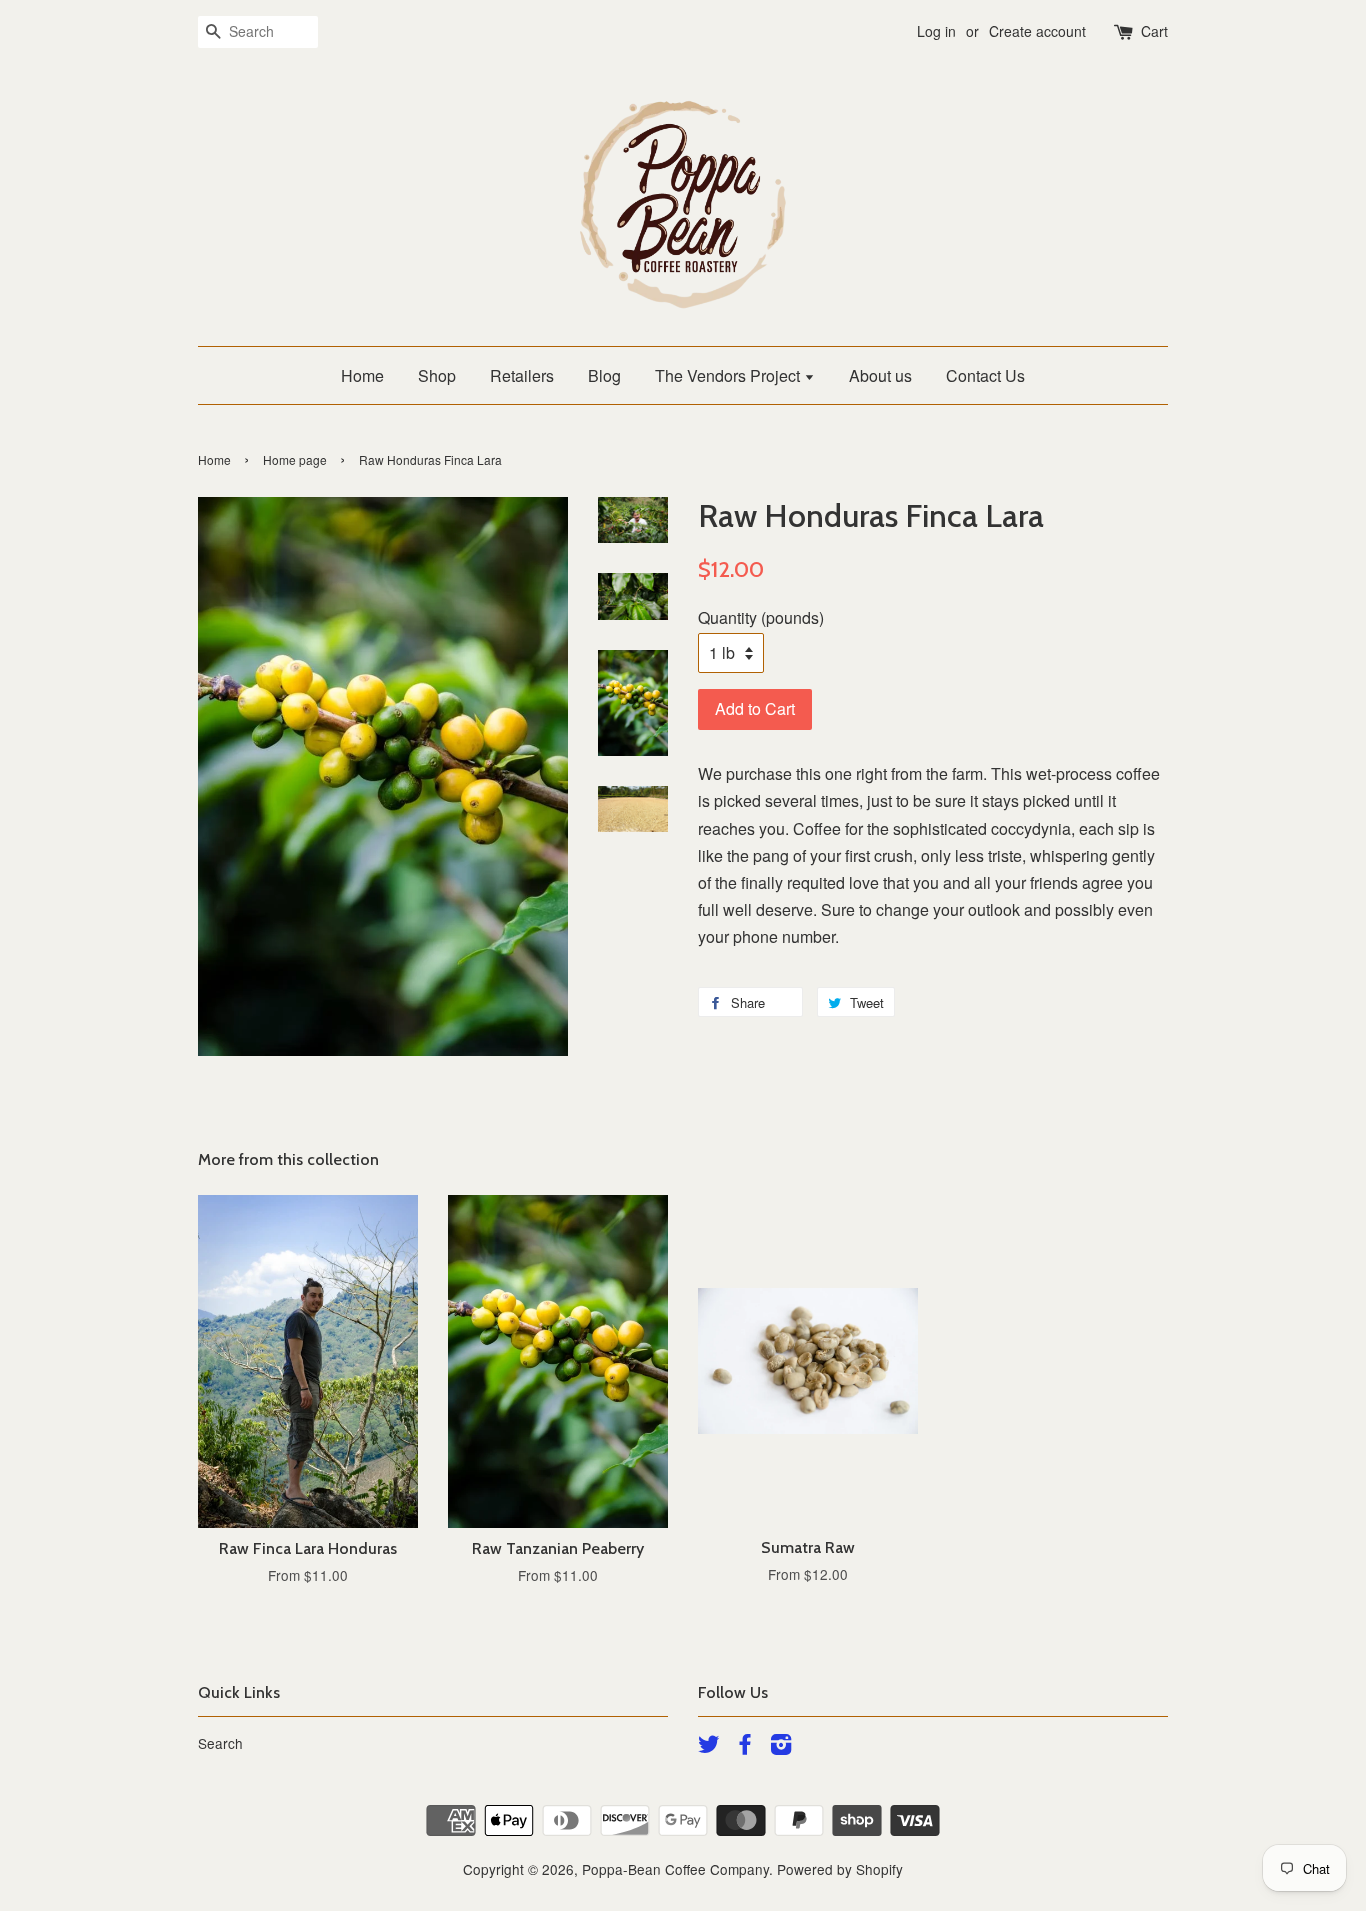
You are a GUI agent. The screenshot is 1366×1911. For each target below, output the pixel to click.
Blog (604, 375)
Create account (1037, 31)
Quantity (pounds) (761, 617)
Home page (295, 459)
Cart (1154, 31)
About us (880, 375)
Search (220, 1743)
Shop (437, 375)
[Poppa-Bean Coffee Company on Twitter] (709, 1747)
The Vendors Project (729, 375)
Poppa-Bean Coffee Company (675, 1869)
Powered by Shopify (840, 1869)
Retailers (522, 375)
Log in (936, 31)
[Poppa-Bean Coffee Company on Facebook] (745, 1747)
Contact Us (985, 375)
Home (362, 375)
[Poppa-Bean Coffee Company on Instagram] (781, 1747)
